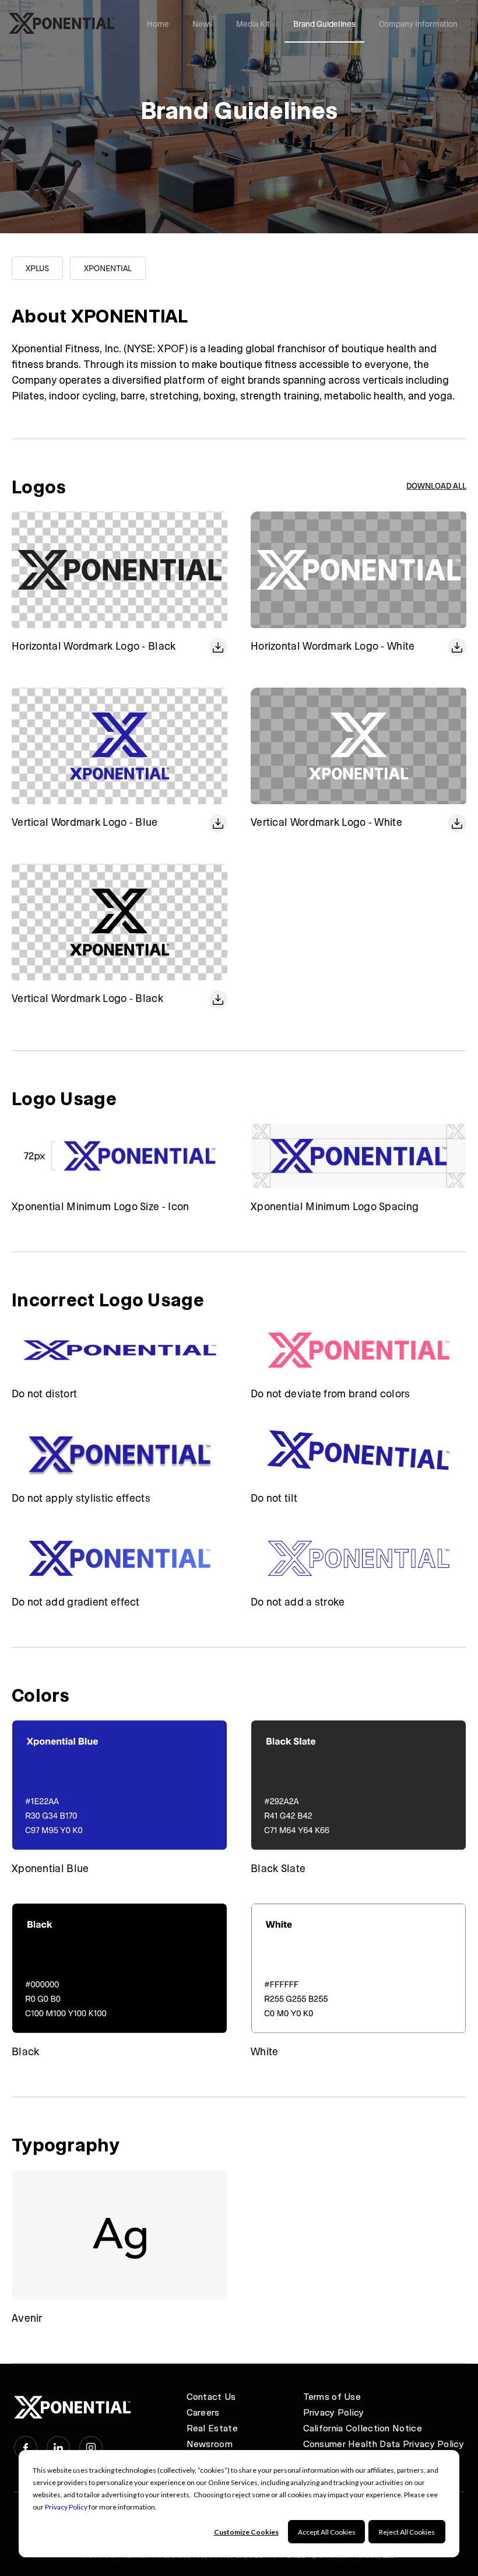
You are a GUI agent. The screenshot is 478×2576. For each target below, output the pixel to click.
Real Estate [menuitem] (212, 2428)
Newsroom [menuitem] (210, 2443)
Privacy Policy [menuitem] (334, 2412)
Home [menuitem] (158, 24)
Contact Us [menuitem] (211, 2396)
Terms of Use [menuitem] (332, 2396)
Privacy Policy (66, 2507)
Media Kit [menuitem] (253, 24)
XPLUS (37, 268)
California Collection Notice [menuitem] (363, 2428)
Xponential (108, 268)
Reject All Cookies (407, 2532)
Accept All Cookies (327, 2532)
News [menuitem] (203, 24)
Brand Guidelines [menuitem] (324, 24)
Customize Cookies (246, 2532)
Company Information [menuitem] (418, 24)
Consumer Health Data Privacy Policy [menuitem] (384, 2443)
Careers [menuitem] (203, 2412)
